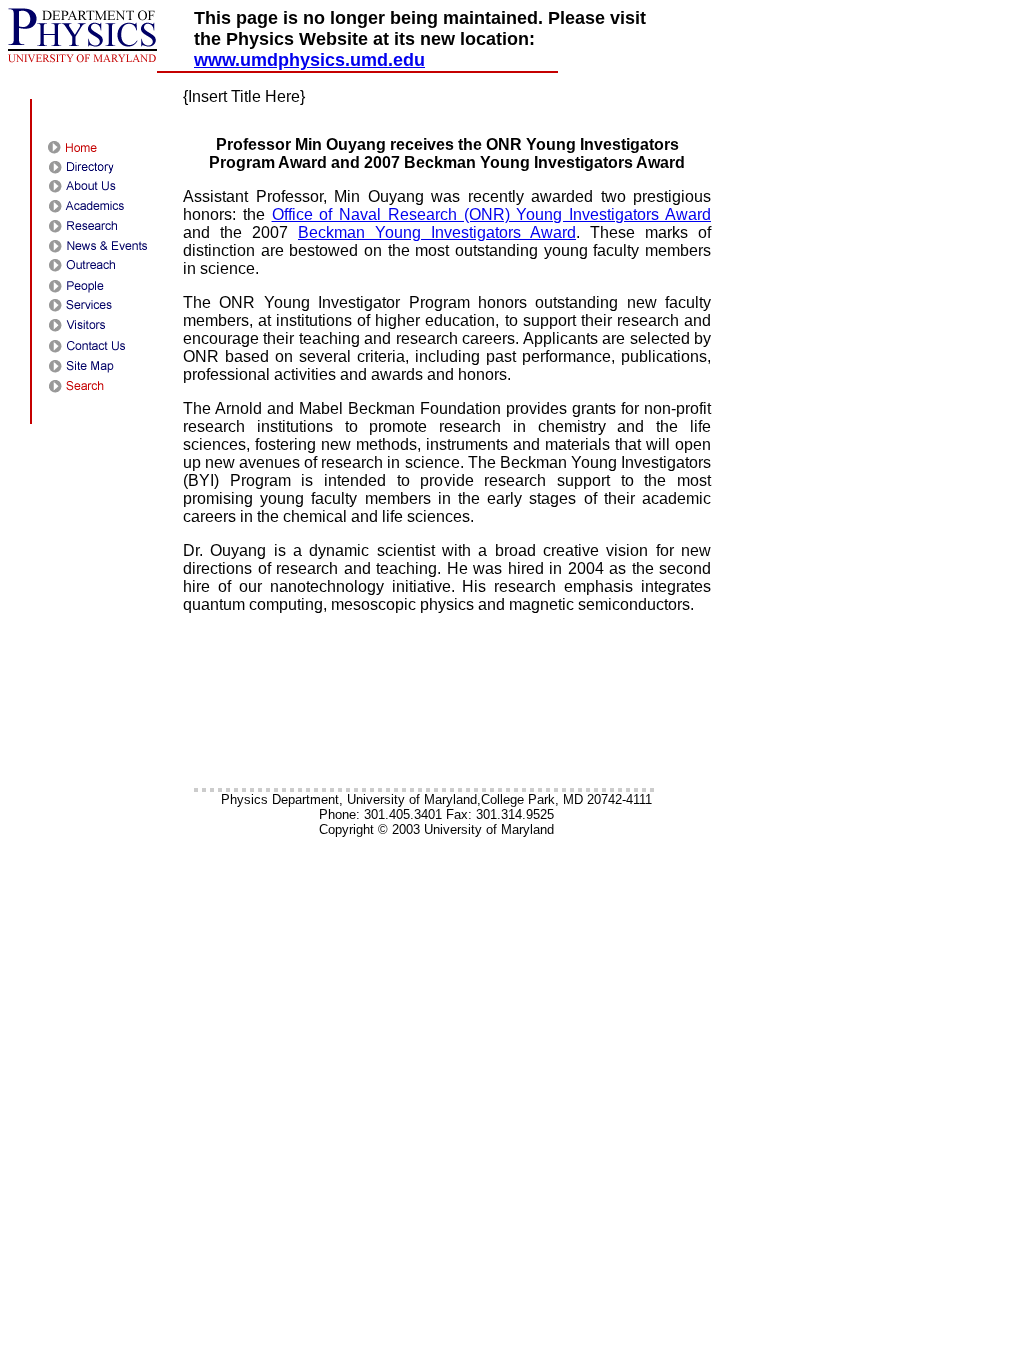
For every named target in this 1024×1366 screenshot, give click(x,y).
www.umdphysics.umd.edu (309, 60)
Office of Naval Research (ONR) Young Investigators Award (491, 214)
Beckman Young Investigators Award (437, 232)
